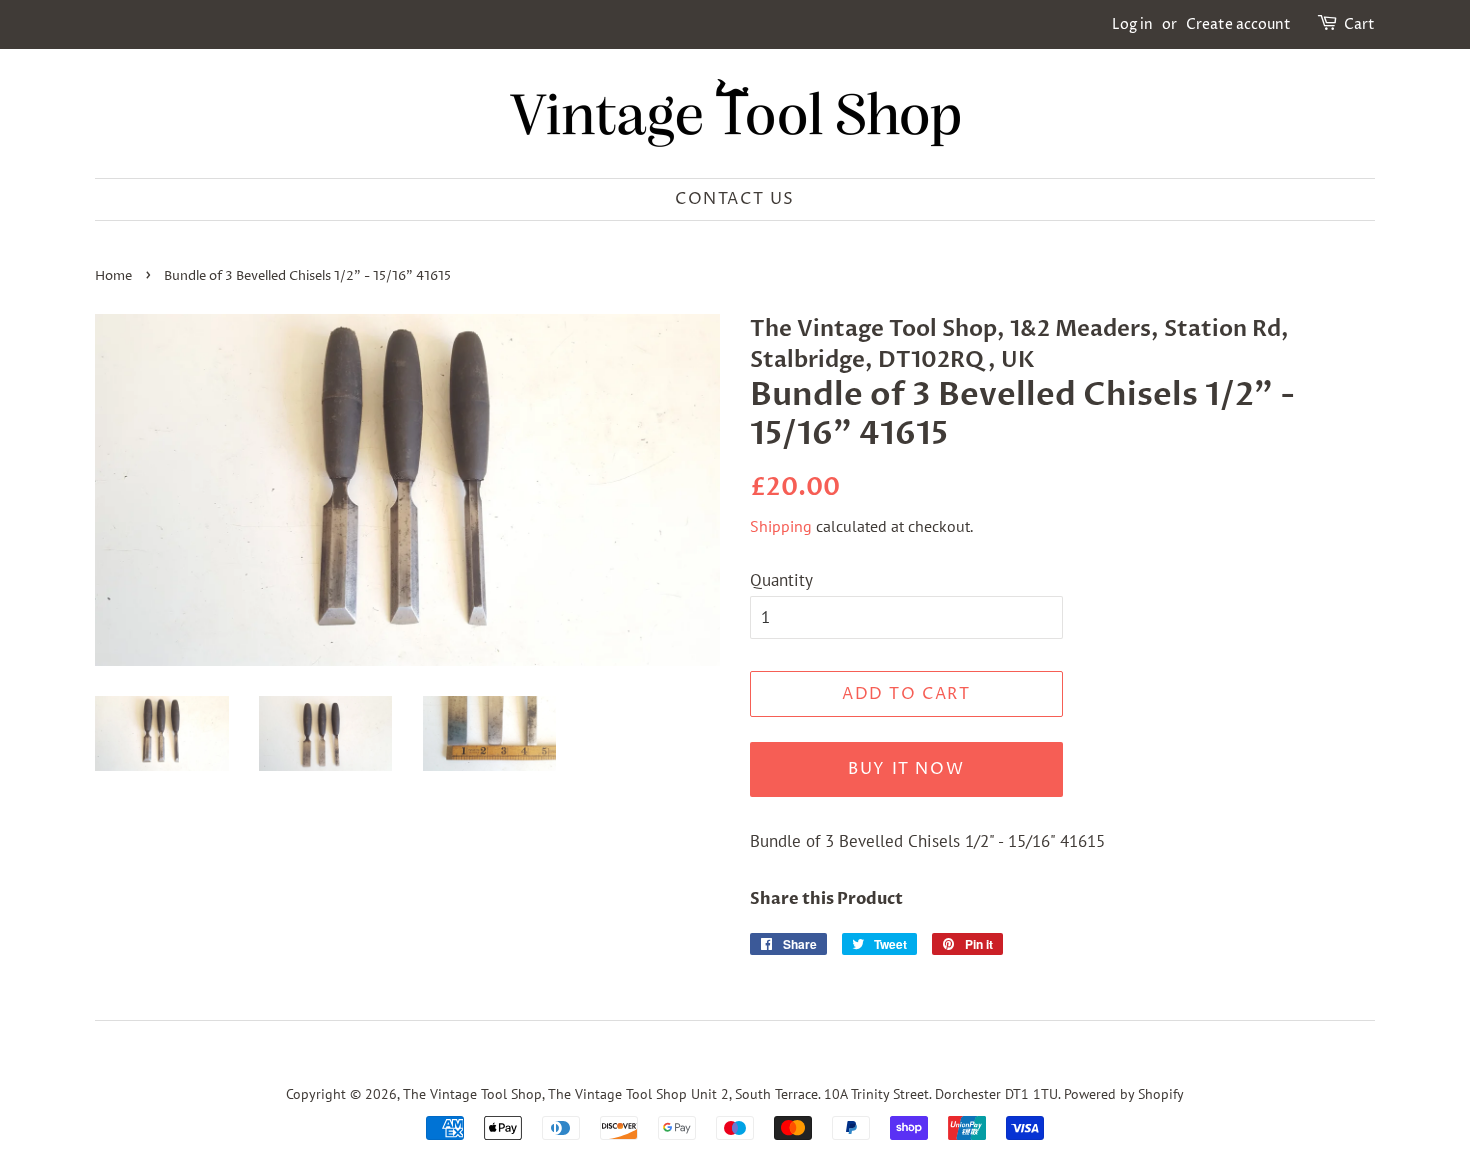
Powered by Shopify (1124, 1093)
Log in (1132, 24)
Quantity (781, 580)
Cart (1359, 24)
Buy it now (906, 769)
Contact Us (735, 199)
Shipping (781, 526)
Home (113, 276)
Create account (1238, 24)
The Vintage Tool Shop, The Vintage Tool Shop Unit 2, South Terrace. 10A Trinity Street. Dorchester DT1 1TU (730, 1093)
